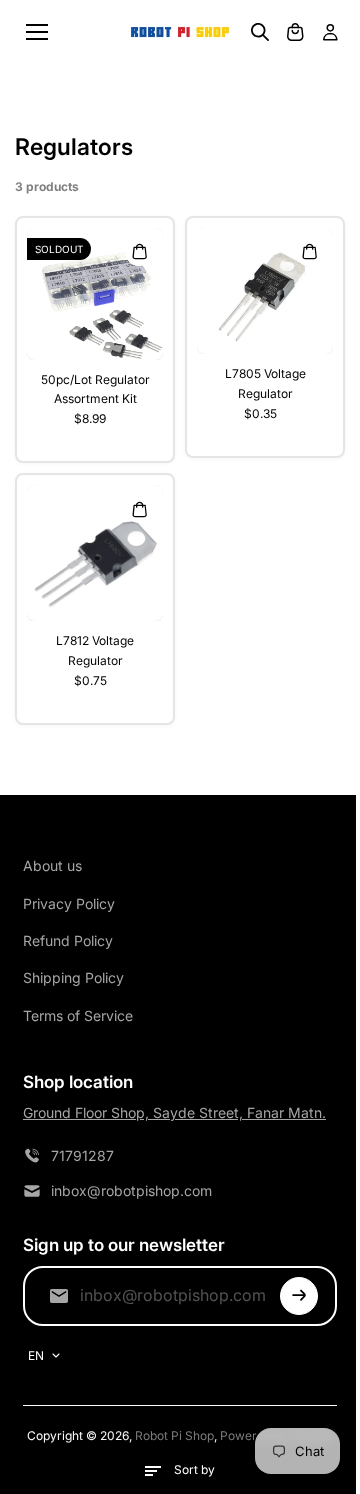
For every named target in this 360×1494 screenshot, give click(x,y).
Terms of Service (78, 1015)
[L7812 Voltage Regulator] (95, 553)
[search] (260, 32)
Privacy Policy (69, 903)
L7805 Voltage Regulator (265, 383)
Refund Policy (68, 940)
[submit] (299, 1296)
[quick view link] (139, 252)
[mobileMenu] (37, 32)
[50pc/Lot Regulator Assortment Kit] (95, 294)
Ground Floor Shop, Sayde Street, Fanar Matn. (174, 1112)
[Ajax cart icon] (295, 32)
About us (52, 865)
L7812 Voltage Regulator (95, 650)
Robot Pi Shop (174, 1435)
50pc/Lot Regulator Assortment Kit (95, 389)
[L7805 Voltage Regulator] (265, 291)
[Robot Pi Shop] (180, 32)
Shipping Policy (73, 977)
